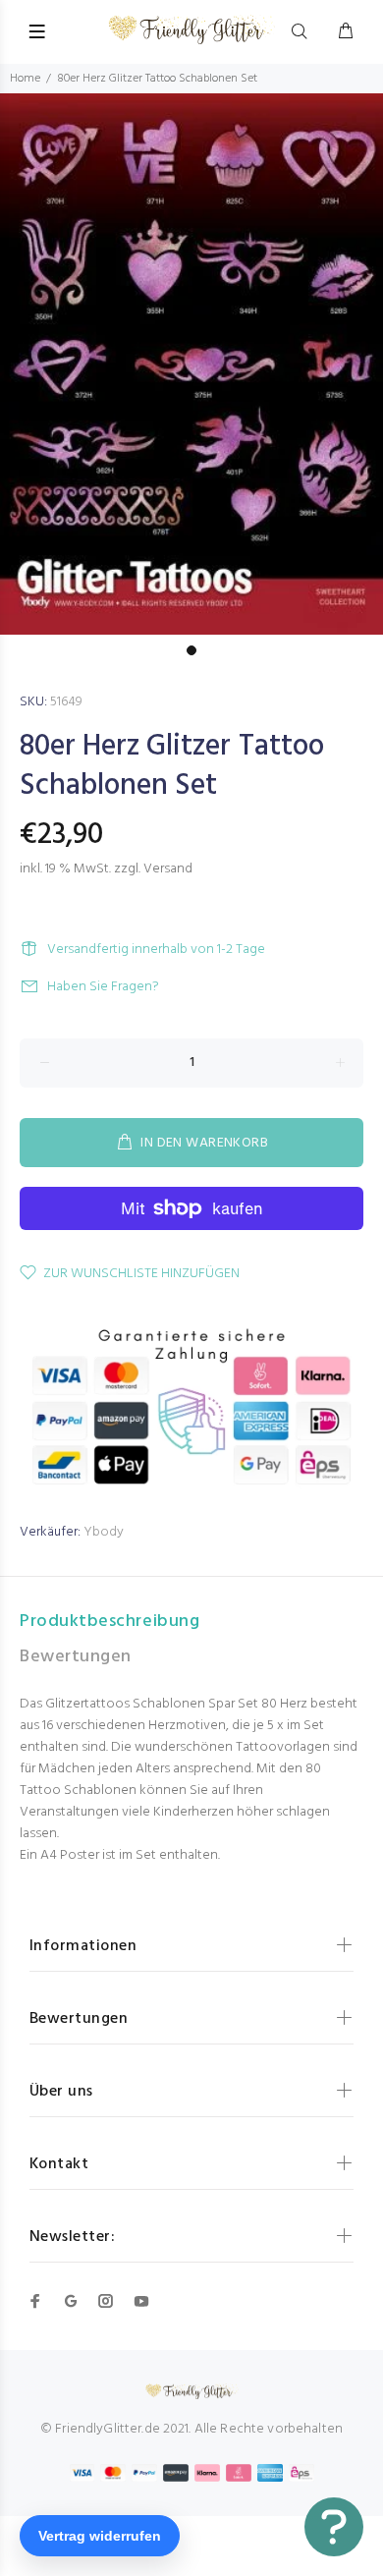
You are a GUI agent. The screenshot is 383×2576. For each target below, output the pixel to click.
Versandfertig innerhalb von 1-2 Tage (156, 950)
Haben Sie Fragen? (103, 987)
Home (25, 79)
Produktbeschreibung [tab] (109, 1622)
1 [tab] (191, 650)
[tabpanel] (191, 364)
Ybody (104, 1532)
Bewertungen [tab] (76, 1657)
